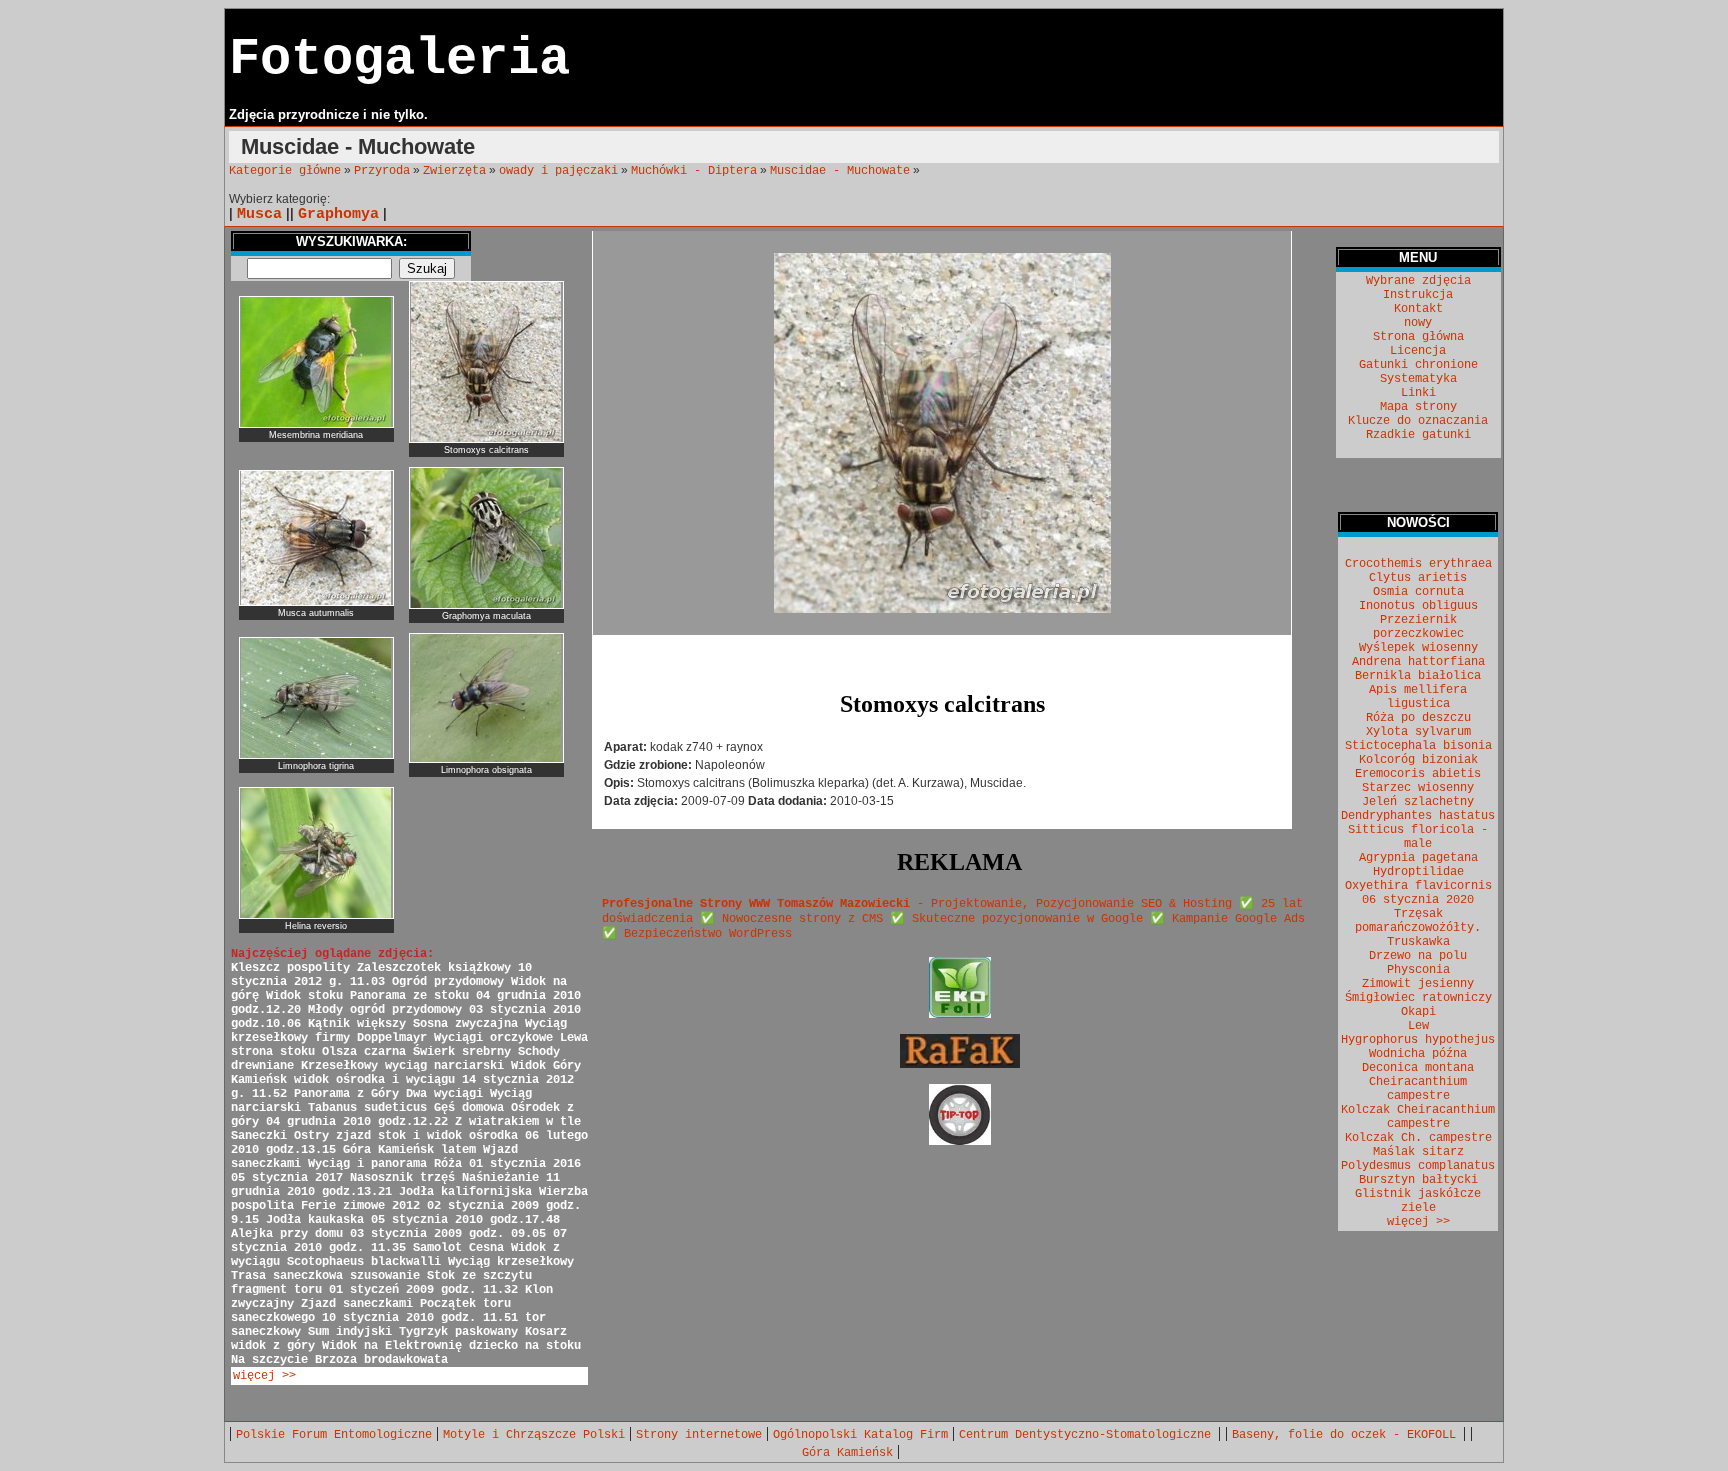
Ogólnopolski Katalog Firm (860, 1435)
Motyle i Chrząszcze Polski (534, 1435)
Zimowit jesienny (1418, 984)
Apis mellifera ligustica (1418, 697)
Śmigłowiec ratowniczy (1418, 998)
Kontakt (1418, 309)
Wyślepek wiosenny (1418, 648)
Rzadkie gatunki (1418, 435)
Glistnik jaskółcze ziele (1418, 1201)
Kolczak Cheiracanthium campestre (1418, 1117)
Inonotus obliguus (1418, 606)
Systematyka (1418, 379)
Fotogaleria (399, 59)
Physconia (1418, 970)
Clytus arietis (1418, 578)
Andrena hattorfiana (1418, 662)
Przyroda (382, 171)
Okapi (1418, 1012)
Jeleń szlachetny (1418, 802)
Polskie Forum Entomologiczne (334, 1435)
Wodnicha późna (1418, 1054)
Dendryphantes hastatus (1418, 816)
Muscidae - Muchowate (840, 171)
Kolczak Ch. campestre (1418, 1138)
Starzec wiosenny (1418, 788)
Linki (1418, 393)
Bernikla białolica (1418, 676)
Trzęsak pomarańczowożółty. (1418, 921)
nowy (1418, 323)
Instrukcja (1418, 295)
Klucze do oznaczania (1418, 421)
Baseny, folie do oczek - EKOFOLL (1347, 1435)
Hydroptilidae (1418, 872)
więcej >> (264, 1376)
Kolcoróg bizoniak (1418, 760)
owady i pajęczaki (558, 171)
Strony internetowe (699, 1435)
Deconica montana (1418, 1068)
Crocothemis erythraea (1418, 564)
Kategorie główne (285, 171)
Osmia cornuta (1418, 592)
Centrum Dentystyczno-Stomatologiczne (1088, 1435)
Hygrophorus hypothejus (1418, 1040)
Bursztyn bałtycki (1418, 1180)
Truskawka (1418, 942)
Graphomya (338, 214)
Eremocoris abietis (1418, 774)
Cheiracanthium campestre (1418, 1089)
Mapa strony (1418, 407)
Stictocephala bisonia (1418, 746)
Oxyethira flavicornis (1418, 886)
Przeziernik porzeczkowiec (1418, 627)
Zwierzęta (454, 171)
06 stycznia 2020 (1418, 900)
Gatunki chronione (1418, 365)
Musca (259, 214)
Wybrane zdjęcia (1418, 281)
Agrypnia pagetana (1418, 858)
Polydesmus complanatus (1418, 1166)
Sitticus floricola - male (1418, 837)
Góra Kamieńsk (847, 1453)
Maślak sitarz (1418, 1152)
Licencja (1418, 351)
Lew (1418, 1026)
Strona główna (1418, 337)
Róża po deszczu (1418, 718)
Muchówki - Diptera (694, 171)
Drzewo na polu (1418, 956)
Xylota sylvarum (1418, 732)
